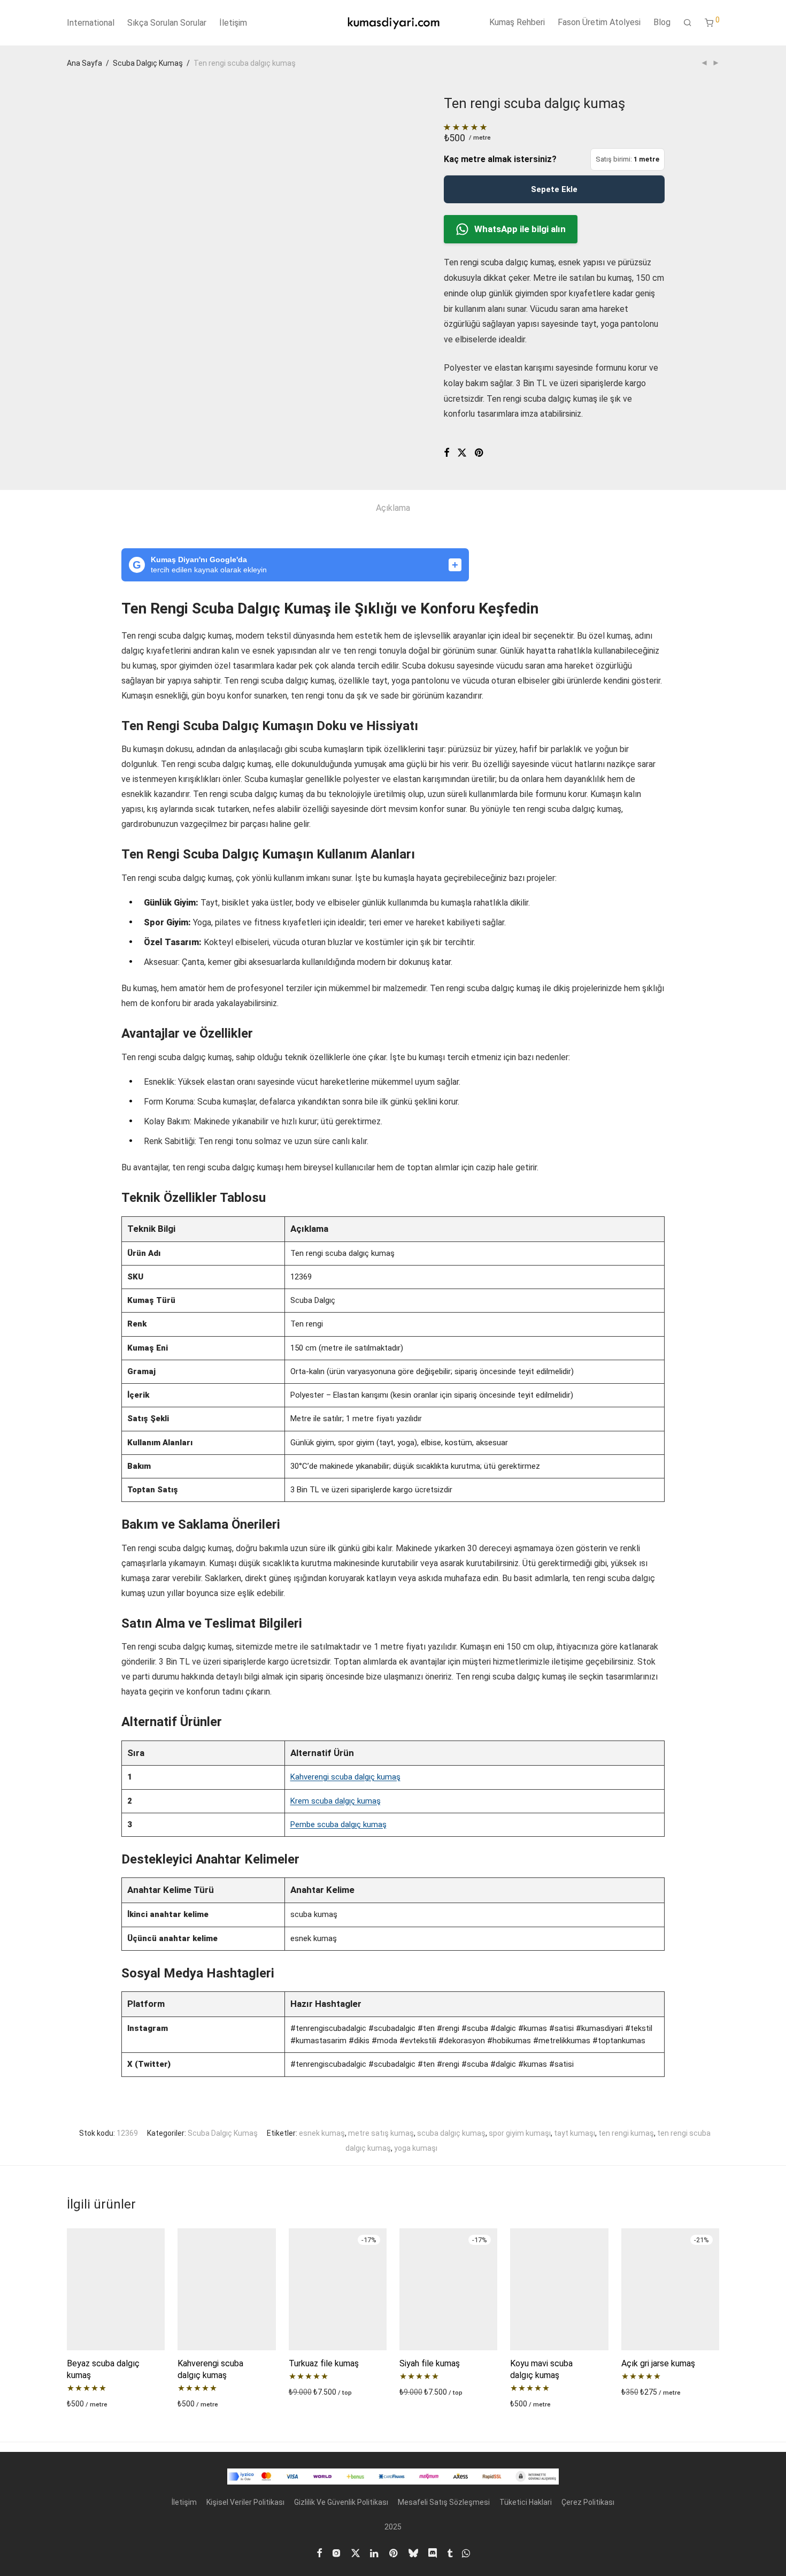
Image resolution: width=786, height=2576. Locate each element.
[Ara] (688, 23)
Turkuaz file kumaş (324, 2363)
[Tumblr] (450, 2552)
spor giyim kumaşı (520, 2133)
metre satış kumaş (381, 2133)
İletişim (233, 23)
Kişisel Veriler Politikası (245, 2502)
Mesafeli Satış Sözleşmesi (444, 2502)
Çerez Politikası (588, 2502)
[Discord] (433, 2552)
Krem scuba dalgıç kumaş (336, 1801)
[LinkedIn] (375, 2552)
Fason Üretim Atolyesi (599, 22)
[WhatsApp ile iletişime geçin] (466, 2552)
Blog (662, 22)
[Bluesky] (413, 2552)
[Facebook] (319, 2552)
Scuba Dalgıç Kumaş (148, 63)
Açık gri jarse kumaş (658, 2363)
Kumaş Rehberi (517, 22)
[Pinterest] (394, 2552)
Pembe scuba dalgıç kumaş (338, 1824)
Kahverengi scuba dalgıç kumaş (345, 1777)
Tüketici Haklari (526, 2502)
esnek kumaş (322, 2133)
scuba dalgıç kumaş (451, 2133)
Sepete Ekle (554, 189)
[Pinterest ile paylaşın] (480, 453)
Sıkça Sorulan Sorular (167, 23)
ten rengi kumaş (626, 2133)
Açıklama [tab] (393, 508)
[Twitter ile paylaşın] (462, 453)
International (91, 23)
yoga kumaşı (416, 2148)
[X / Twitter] (356, 2552)
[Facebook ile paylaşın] (446, 453)
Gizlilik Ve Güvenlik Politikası (341, 2502)
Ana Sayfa (84, 63)
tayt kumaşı (575, 2133)
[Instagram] (336, 2552)
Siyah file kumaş (430, 2363)
